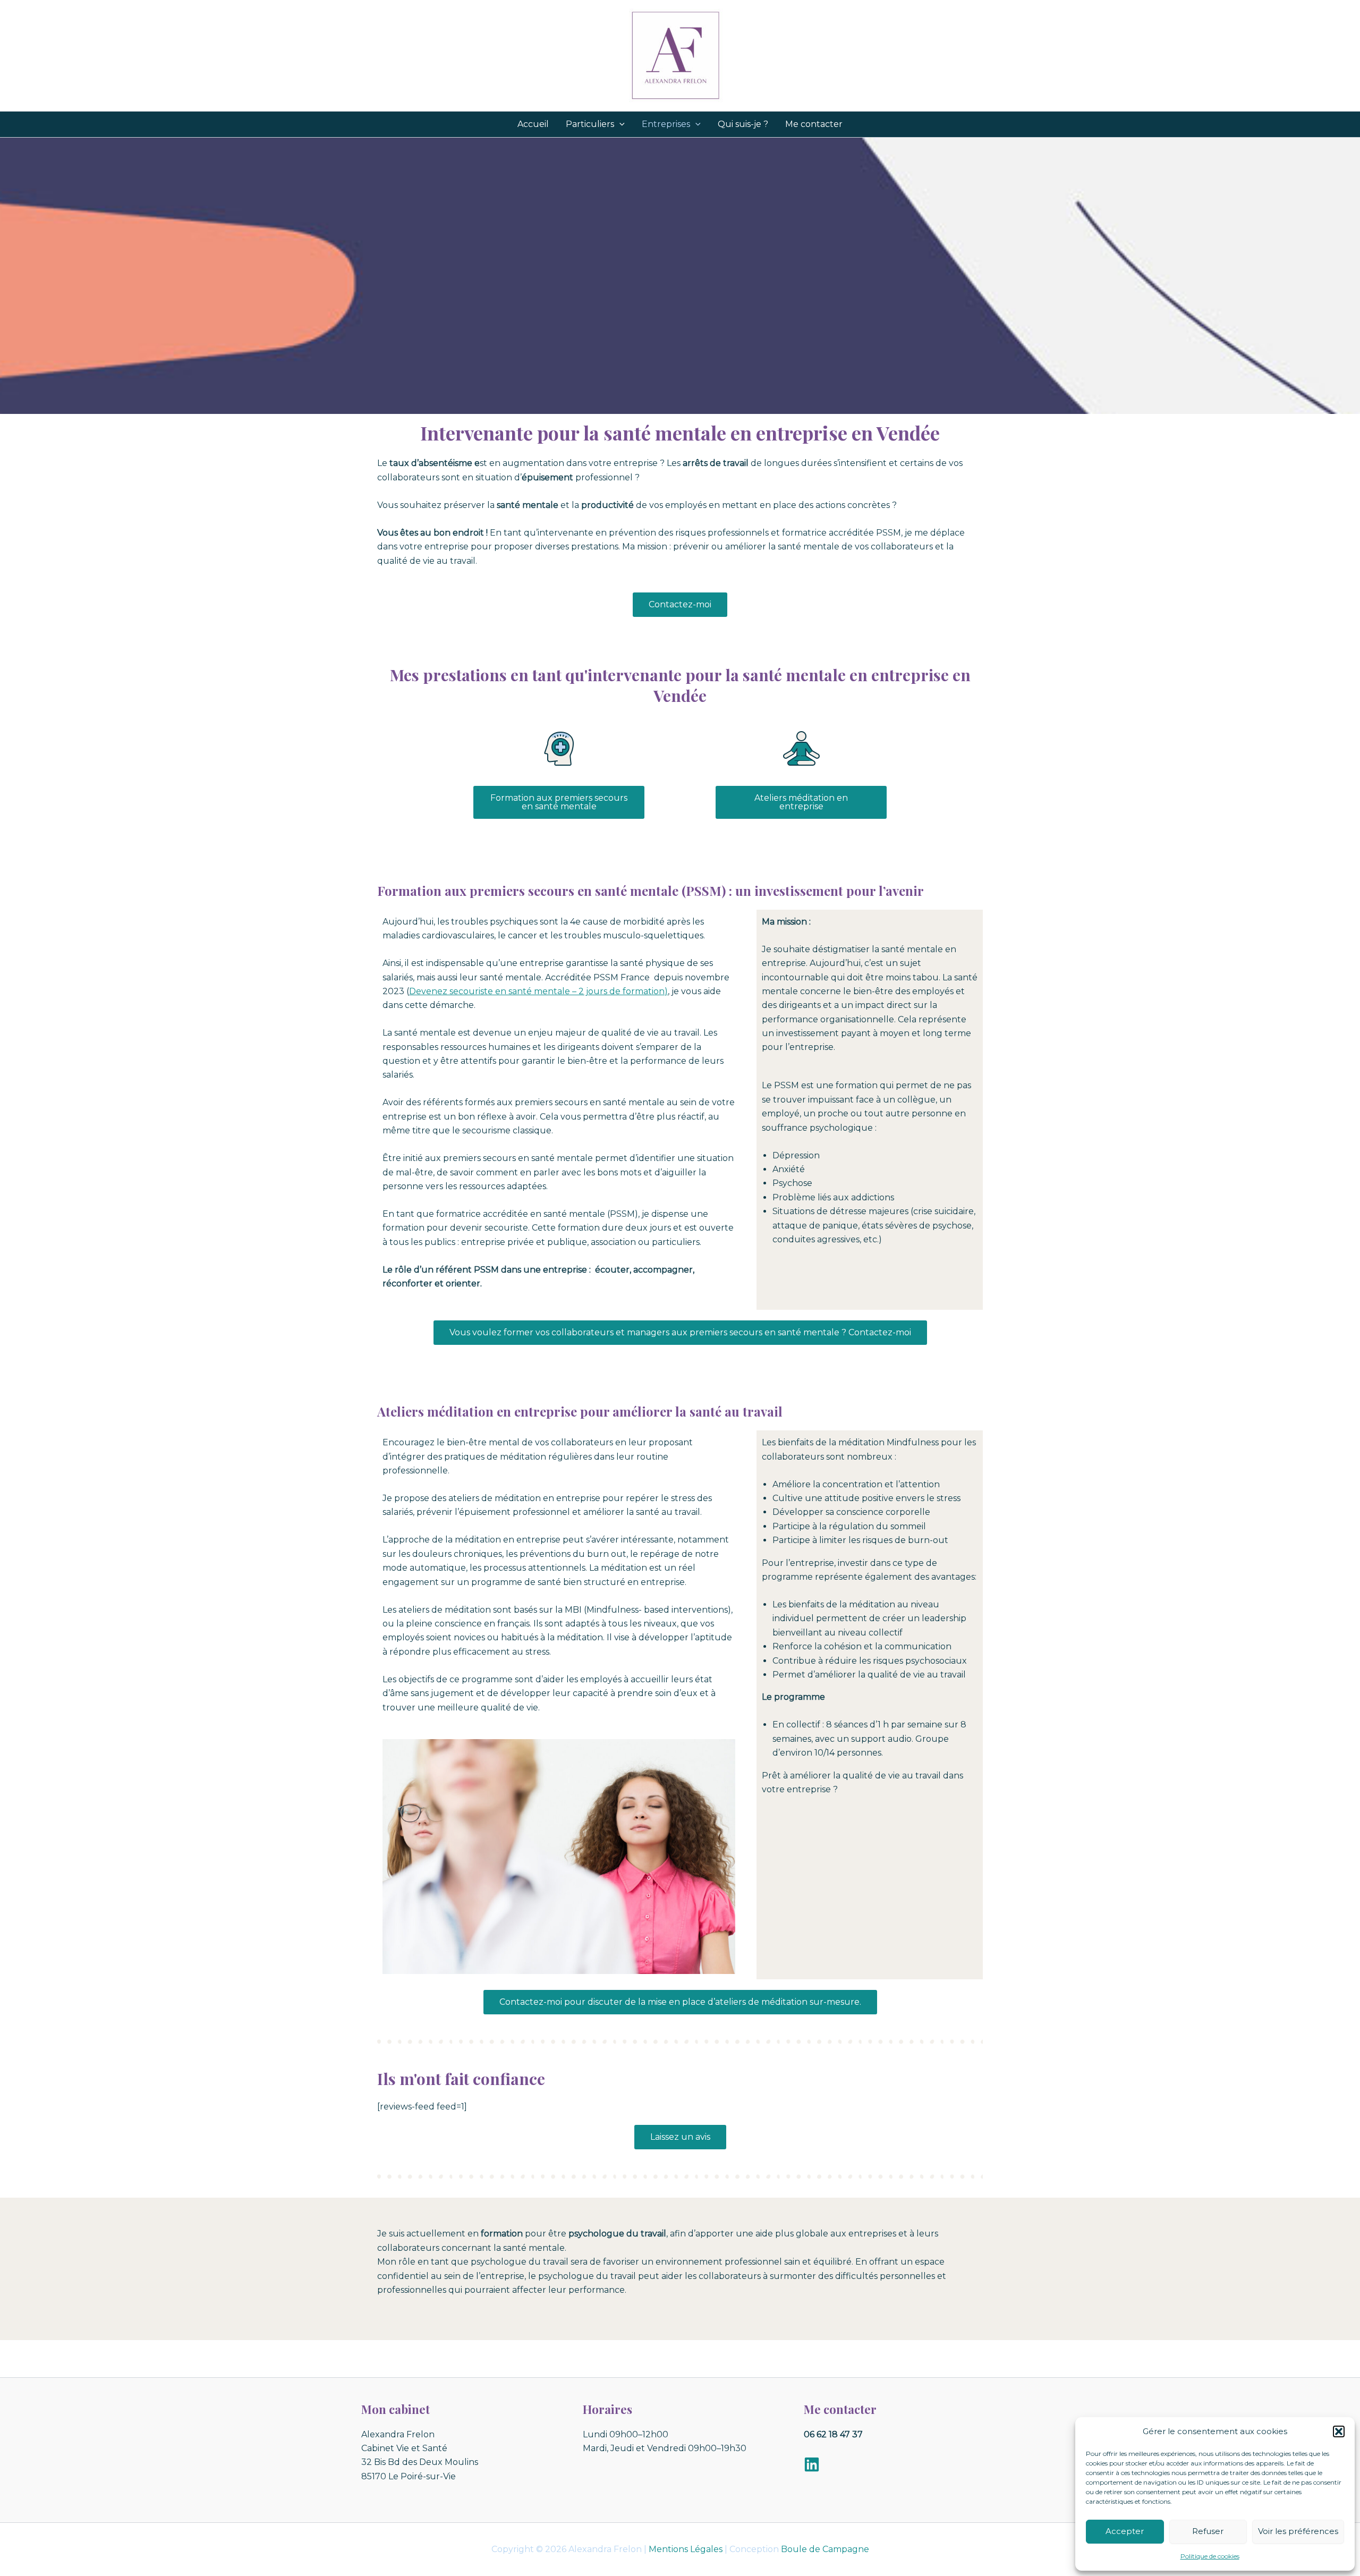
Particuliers (590, 124)
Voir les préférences (1298, 2531)
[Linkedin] (812, 2464)
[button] (1339, 2431)
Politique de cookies (1210, 2556)
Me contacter (814, 124)
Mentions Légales (686, 2549)
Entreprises (666, 124)
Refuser (1208, 2531)
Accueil (533, 124)
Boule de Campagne (825, 2549)
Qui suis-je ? (743, 124)
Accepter (1125, 2531)
